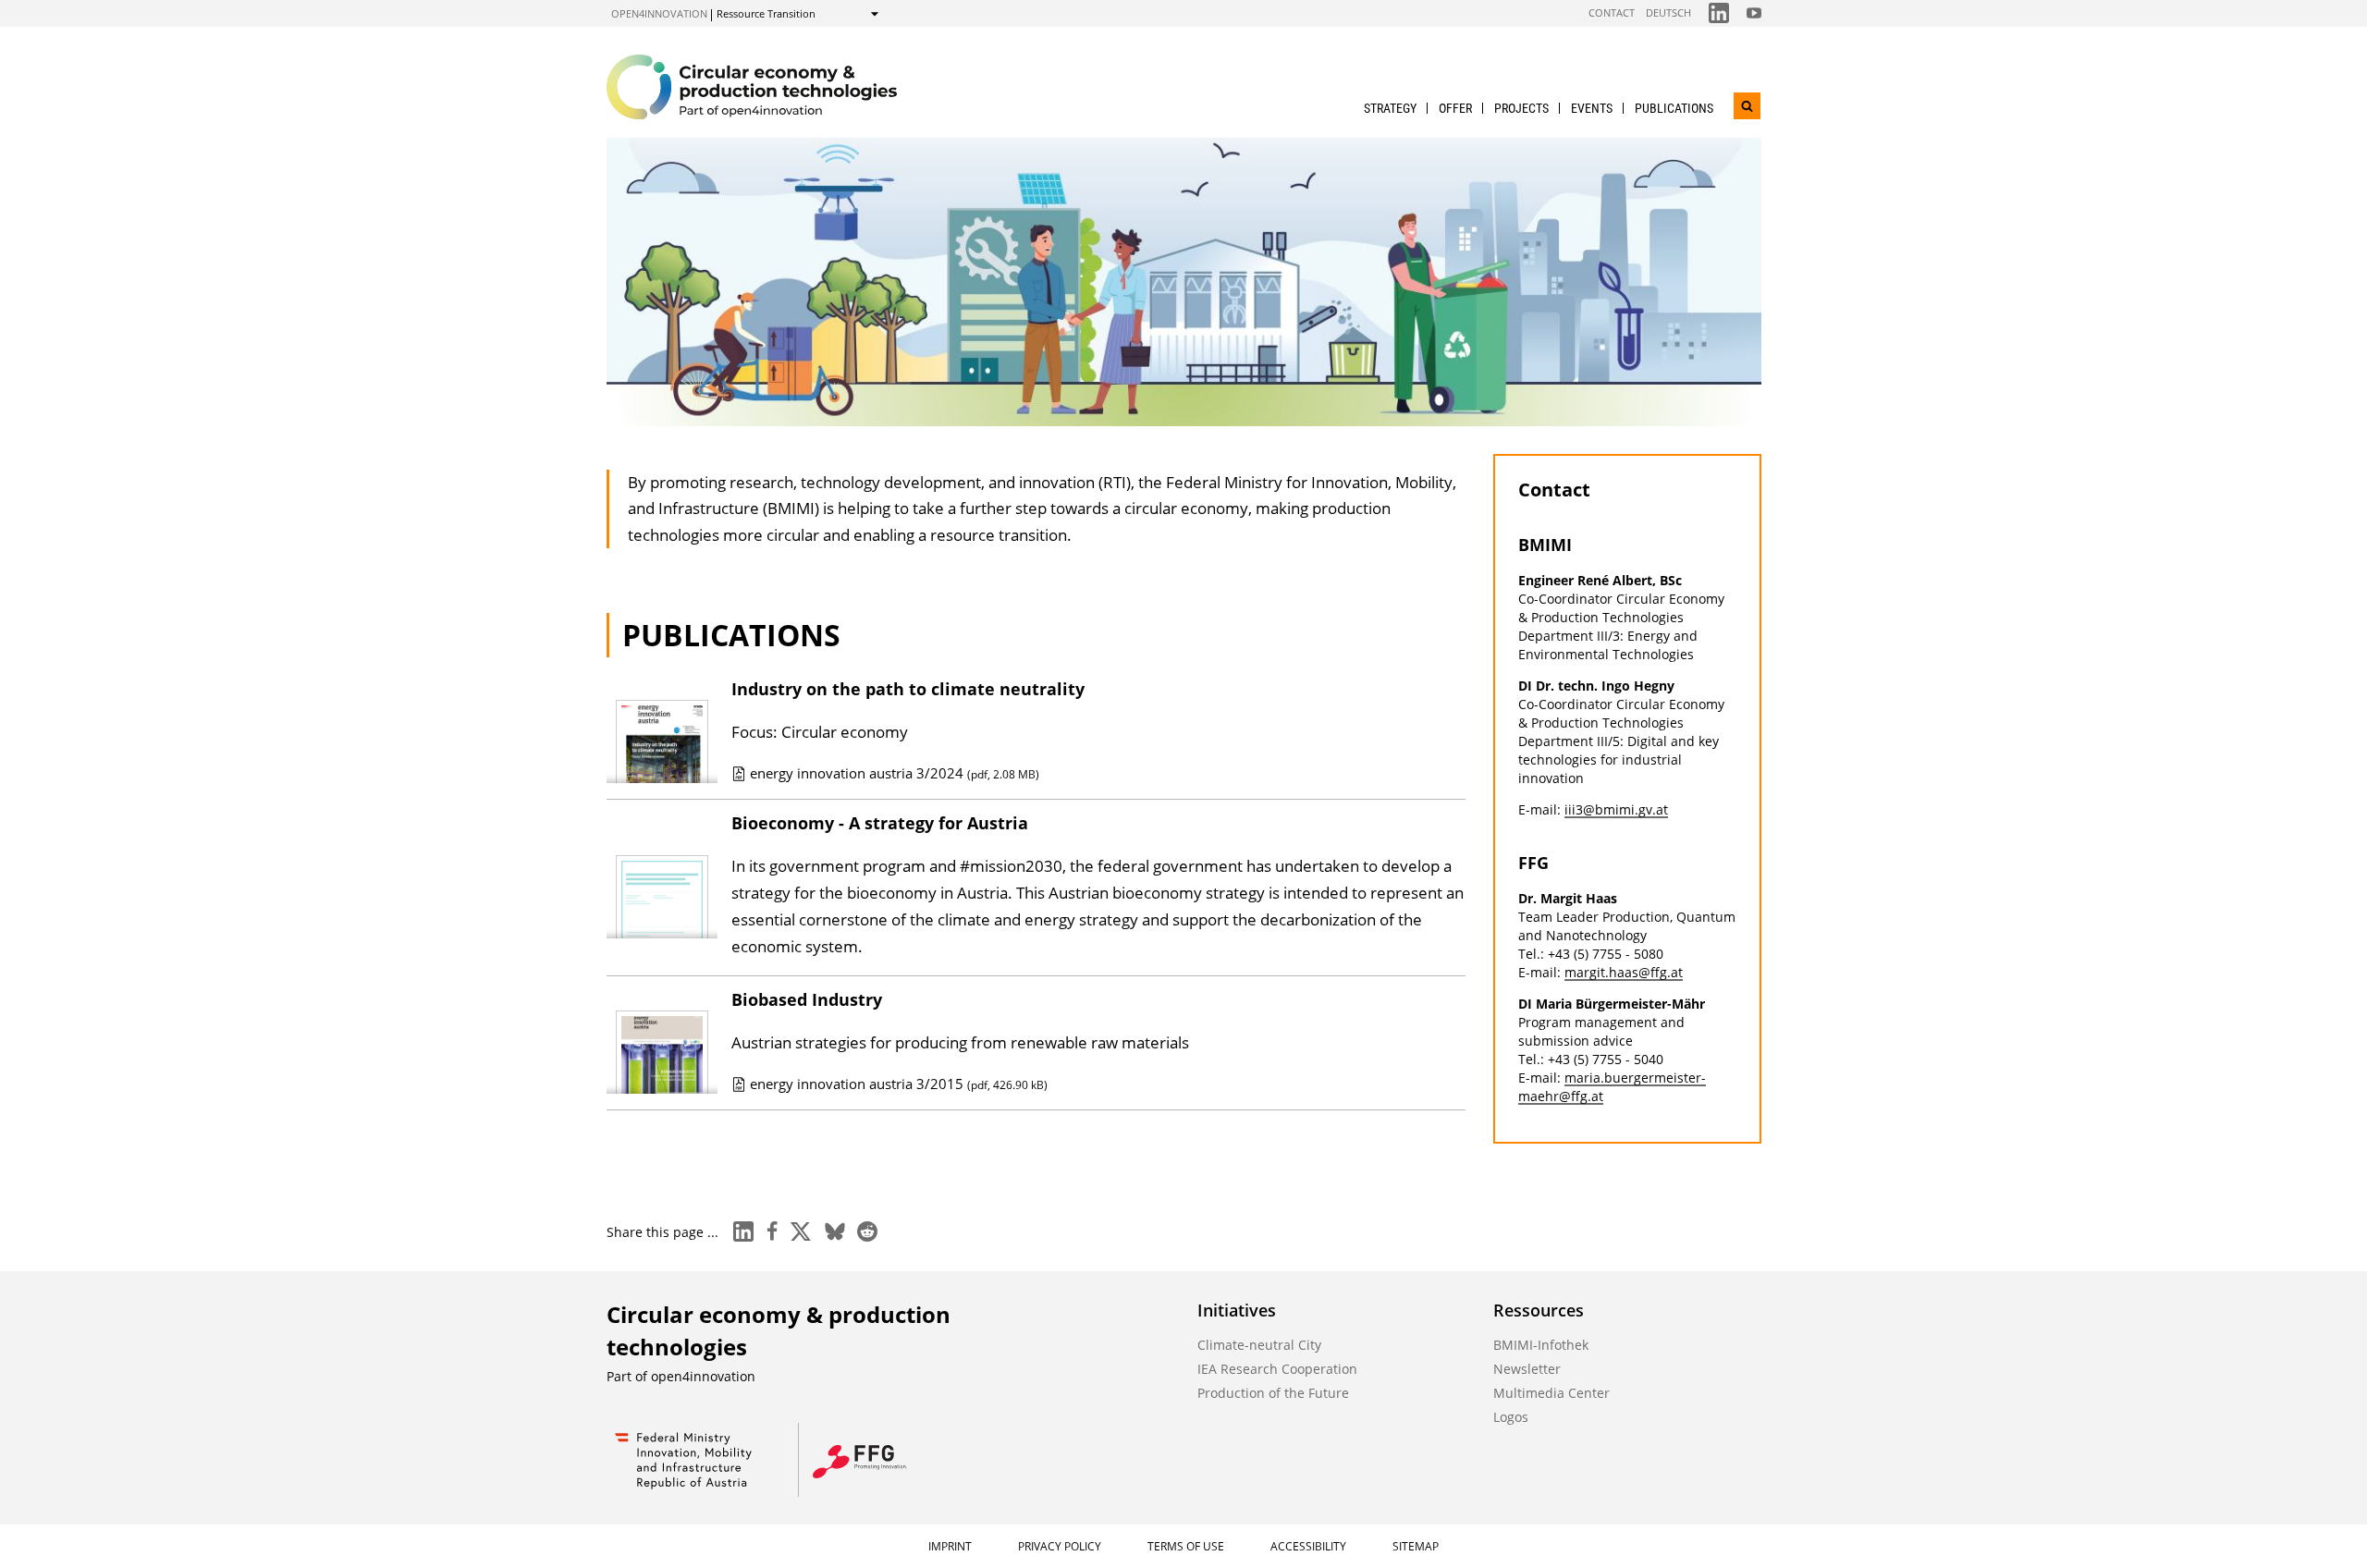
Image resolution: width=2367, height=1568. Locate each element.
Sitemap (1416, 1546)
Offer (1455, 108)
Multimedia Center (1551, 1393)
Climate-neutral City (1259, 1345)
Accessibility (1308, 1546)
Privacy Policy (1060, 1546)
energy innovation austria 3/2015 (899, 1084)
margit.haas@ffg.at (1624, 972)
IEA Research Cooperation (1277, 1369)
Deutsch (1668, 12)
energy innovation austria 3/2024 (895, 773)
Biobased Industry (807, 999)
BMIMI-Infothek (1541, 1345)
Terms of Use (1186, 1546)
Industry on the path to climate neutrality (908, 689)
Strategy (1390, 108)
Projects (1521, 108)
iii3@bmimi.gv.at (1616, 809)
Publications (1674, 108)
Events (1592, 108)
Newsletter (1527, 1369)
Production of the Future (1273, 1393)
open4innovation (659, 13)
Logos (1511, 1417)
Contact (1612, 12)
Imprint (950, 1546)
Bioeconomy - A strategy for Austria (880, 823)
